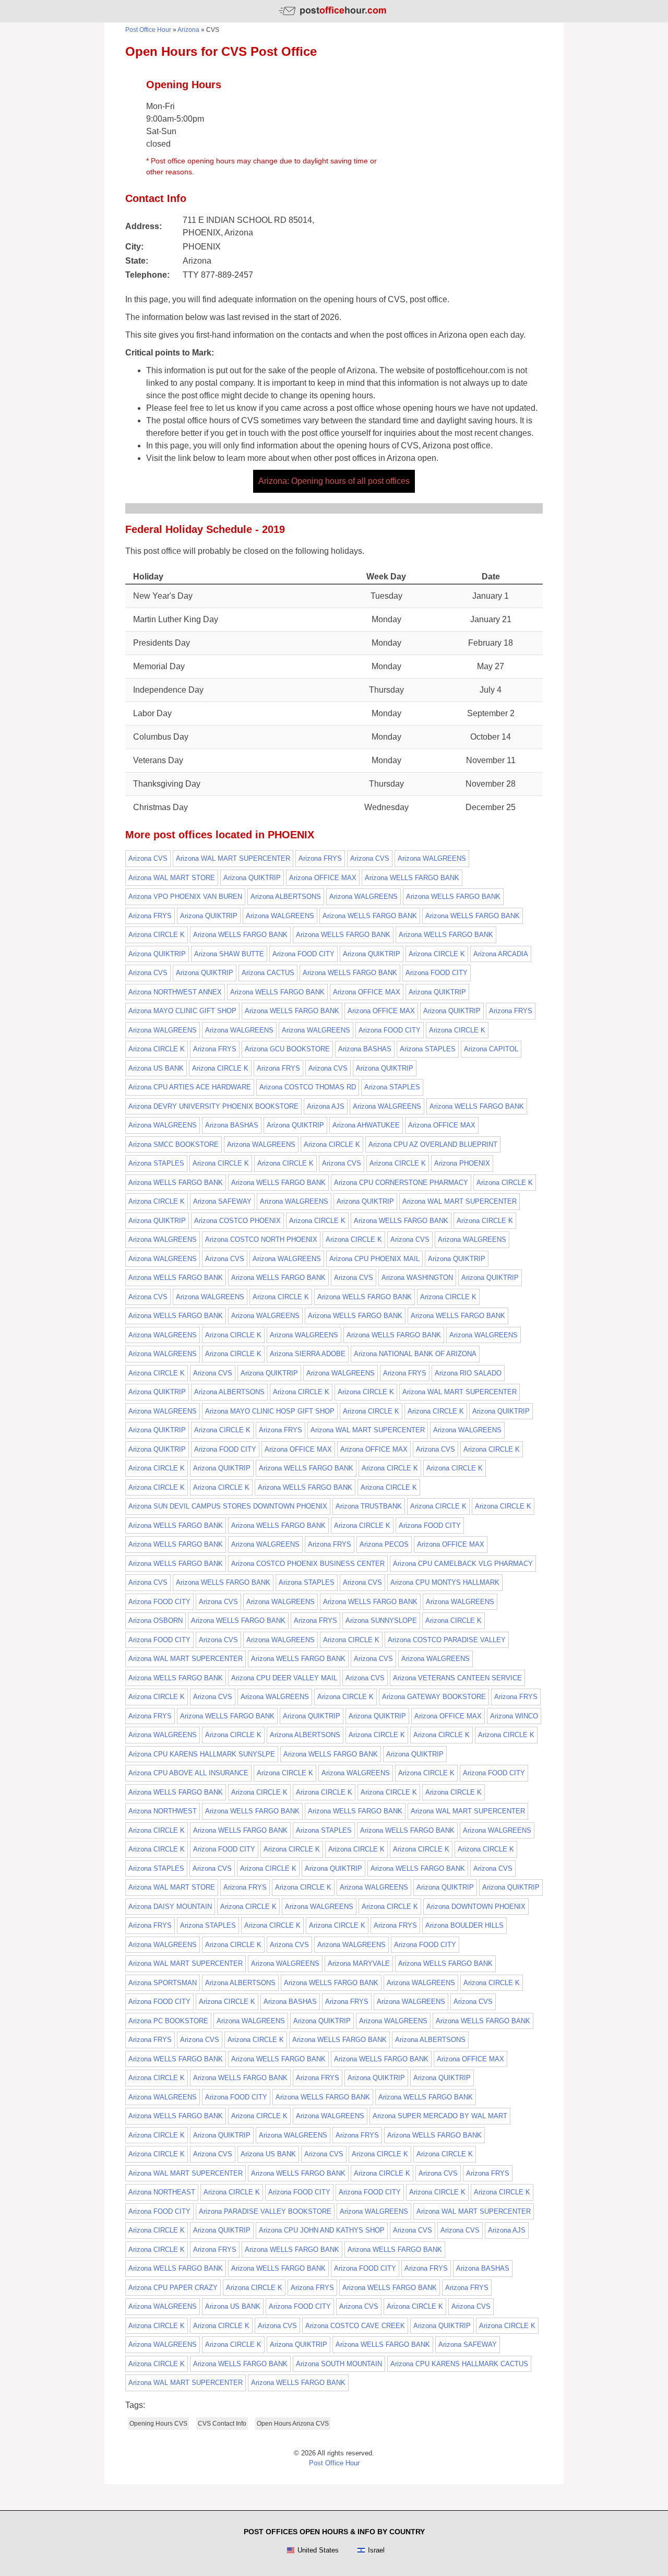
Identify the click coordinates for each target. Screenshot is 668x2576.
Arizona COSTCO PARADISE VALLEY (447, 1640)
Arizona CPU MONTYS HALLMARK (445, 1582)
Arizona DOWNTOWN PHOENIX (476, 1907)
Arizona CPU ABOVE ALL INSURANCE (188, 1773)
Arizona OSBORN (156, 1621)
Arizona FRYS (320, 858)
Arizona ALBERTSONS (286, 897)
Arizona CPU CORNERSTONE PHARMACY (401, 1183)
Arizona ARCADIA (501, 954)
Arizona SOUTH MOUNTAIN (339, 2364)
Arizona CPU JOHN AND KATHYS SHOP (322, 2230)
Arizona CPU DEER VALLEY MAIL (284, 1678)
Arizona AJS (326, 1106)
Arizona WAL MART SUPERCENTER (233, 858)
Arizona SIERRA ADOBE (308, 1354)
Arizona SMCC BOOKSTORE (174, 1144)
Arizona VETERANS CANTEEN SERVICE (457, 1678)
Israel (376, 2550)
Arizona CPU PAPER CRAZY (173, 2288)
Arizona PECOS (384, 1544)
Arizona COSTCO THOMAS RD (308, 1087)
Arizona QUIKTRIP (252, 878)
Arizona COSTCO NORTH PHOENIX (261, 1239)
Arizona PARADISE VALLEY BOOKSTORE (265, 2211)
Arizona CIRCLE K (157, 935)
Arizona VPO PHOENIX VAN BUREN (185, 897)
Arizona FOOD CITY (303, 954)
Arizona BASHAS (365, 1049)
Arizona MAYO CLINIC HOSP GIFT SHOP (270, 1411)
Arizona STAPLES (428, 1049)
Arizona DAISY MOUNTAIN (170, 1907)
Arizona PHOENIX (462, 1163)
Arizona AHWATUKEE (366, 1125)
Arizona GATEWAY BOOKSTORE (434, 1697)
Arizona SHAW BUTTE (229, 954)
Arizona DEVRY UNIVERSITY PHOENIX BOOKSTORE (213, 1106)
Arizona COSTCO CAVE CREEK (355, 2326)
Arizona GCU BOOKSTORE (287, 1049)
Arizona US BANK (156, 1068)
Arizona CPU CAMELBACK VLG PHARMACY (463, 1564)
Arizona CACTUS (268, 973)
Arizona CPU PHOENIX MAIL (374, 1259)
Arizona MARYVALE (359, 1963)
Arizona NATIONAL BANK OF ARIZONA (415, 1354)
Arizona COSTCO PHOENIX (237, 1221)
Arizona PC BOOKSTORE (168, 2021)
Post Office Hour (148, 30)
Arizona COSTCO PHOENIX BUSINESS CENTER (308, 1564)
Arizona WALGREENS (432, 858)
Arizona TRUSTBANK (369, 1506)
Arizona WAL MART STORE (172, 878)
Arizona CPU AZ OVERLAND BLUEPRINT (433, 1144)
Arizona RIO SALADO (468, 1373)
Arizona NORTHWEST (163, 1811)
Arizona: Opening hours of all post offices (334, 481)
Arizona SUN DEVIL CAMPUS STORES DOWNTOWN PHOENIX (228, 1506)
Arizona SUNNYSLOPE (381, 1621)
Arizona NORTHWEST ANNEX (175, 992)
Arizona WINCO (514, 1716)
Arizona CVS (148, 858)
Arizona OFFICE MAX (323, 878)
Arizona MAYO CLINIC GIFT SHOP (182, 1011)
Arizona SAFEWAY (222, 1201)
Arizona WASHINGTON (417, 1278)
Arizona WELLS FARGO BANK (412, 878)
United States (318, 2550)
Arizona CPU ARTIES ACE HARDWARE (190, 1087)
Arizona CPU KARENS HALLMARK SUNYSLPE (202, 1754)
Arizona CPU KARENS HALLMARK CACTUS (459, 2364)
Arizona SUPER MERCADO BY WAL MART (440, 2116)
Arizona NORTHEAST (162, 2192)
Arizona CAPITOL (491, 1049)
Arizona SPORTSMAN (163, 1983)
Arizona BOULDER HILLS (464, 1925)
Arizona (188, 30)
